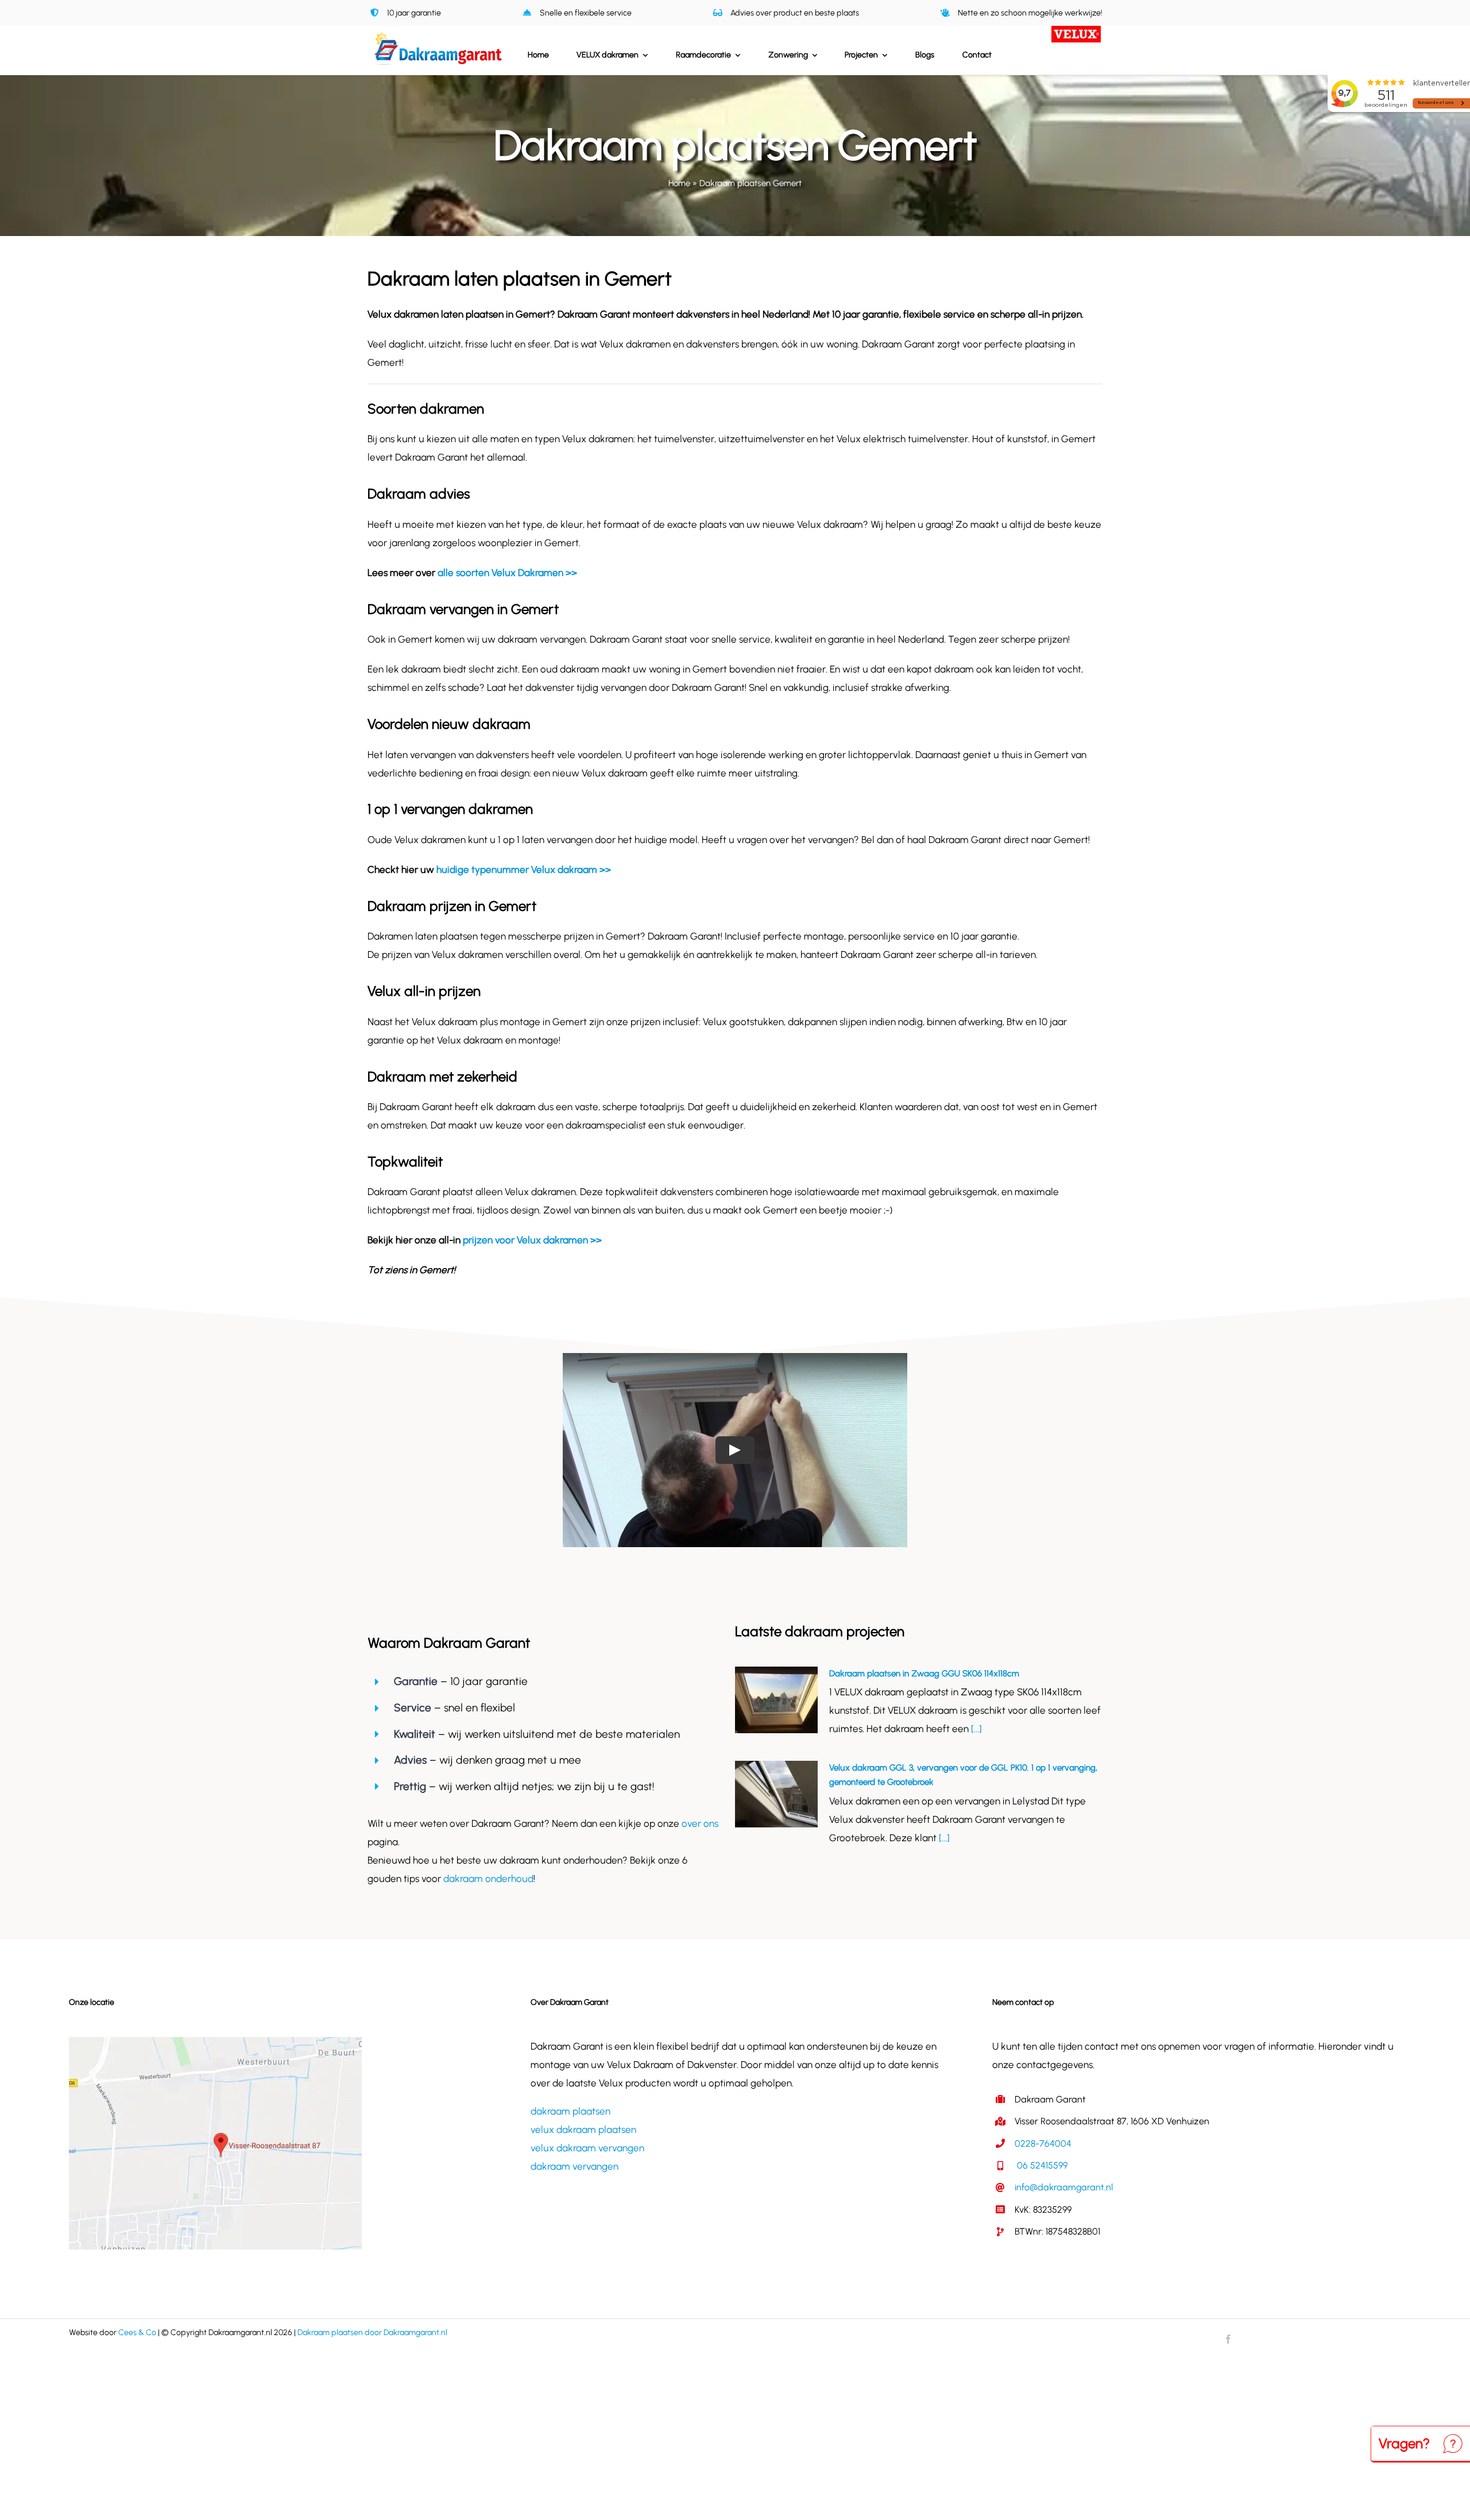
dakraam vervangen (575, 2166)
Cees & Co (137, 2332)
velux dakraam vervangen (587, 2148)
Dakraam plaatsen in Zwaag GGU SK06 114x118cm (924, 1673)
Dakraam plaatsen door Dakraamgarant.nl (372, 2332)
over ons (700, 1823)
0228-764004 (1043, 2144)
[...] (975, 1729)
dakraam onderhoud (488, 1879)
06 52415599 (1041, 2165)
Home (679, 183)
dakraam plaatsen (570, 2111)
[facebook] (1228, 2339)
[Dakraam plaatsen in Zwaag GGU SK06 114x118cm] (776, 1700)
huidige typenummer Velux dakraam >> (524, 869)
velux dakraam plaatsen (583, 2129)
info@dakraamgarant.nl (1064, 2187)
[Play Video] (735, 1450)
